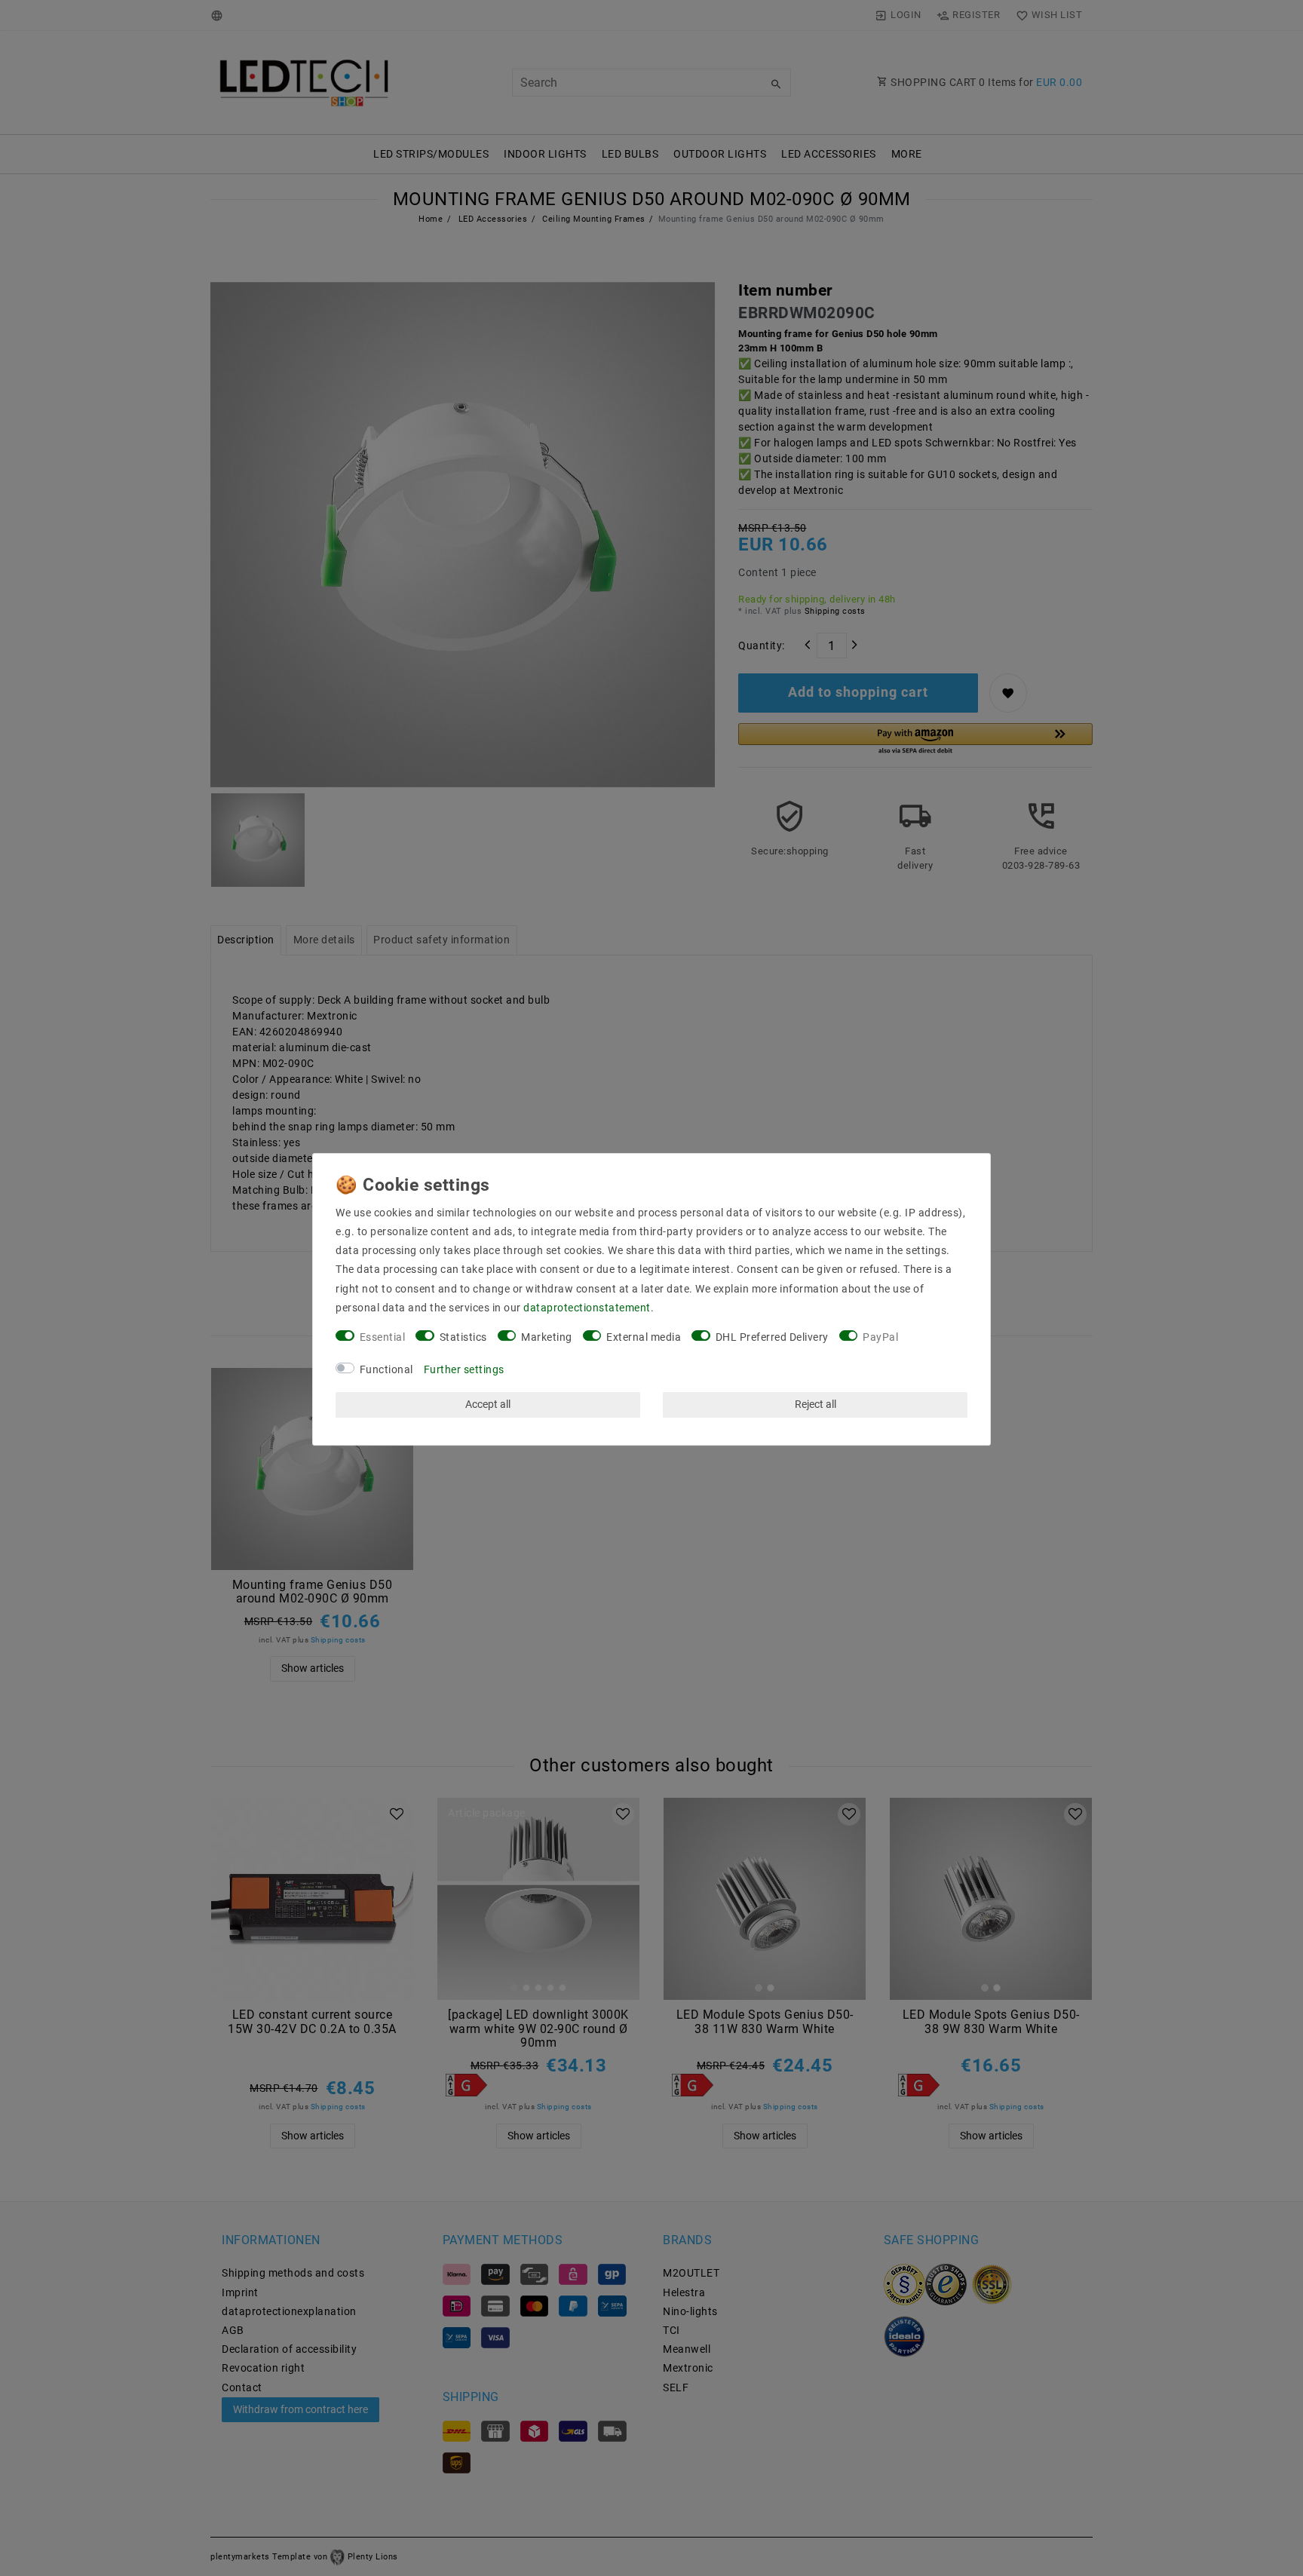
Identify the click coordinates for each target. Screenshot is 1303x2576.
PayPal (880, 1337)
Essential (383, 1337)
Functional (386, 1369)
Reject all (816, 1404)
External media (644, 1337)
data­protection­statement (587, 1308)
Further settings (464, 1369)
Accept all (488, 1404)
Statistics (463, 1337)
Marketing (547, 1337)
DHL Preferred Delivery (772, 1337)
